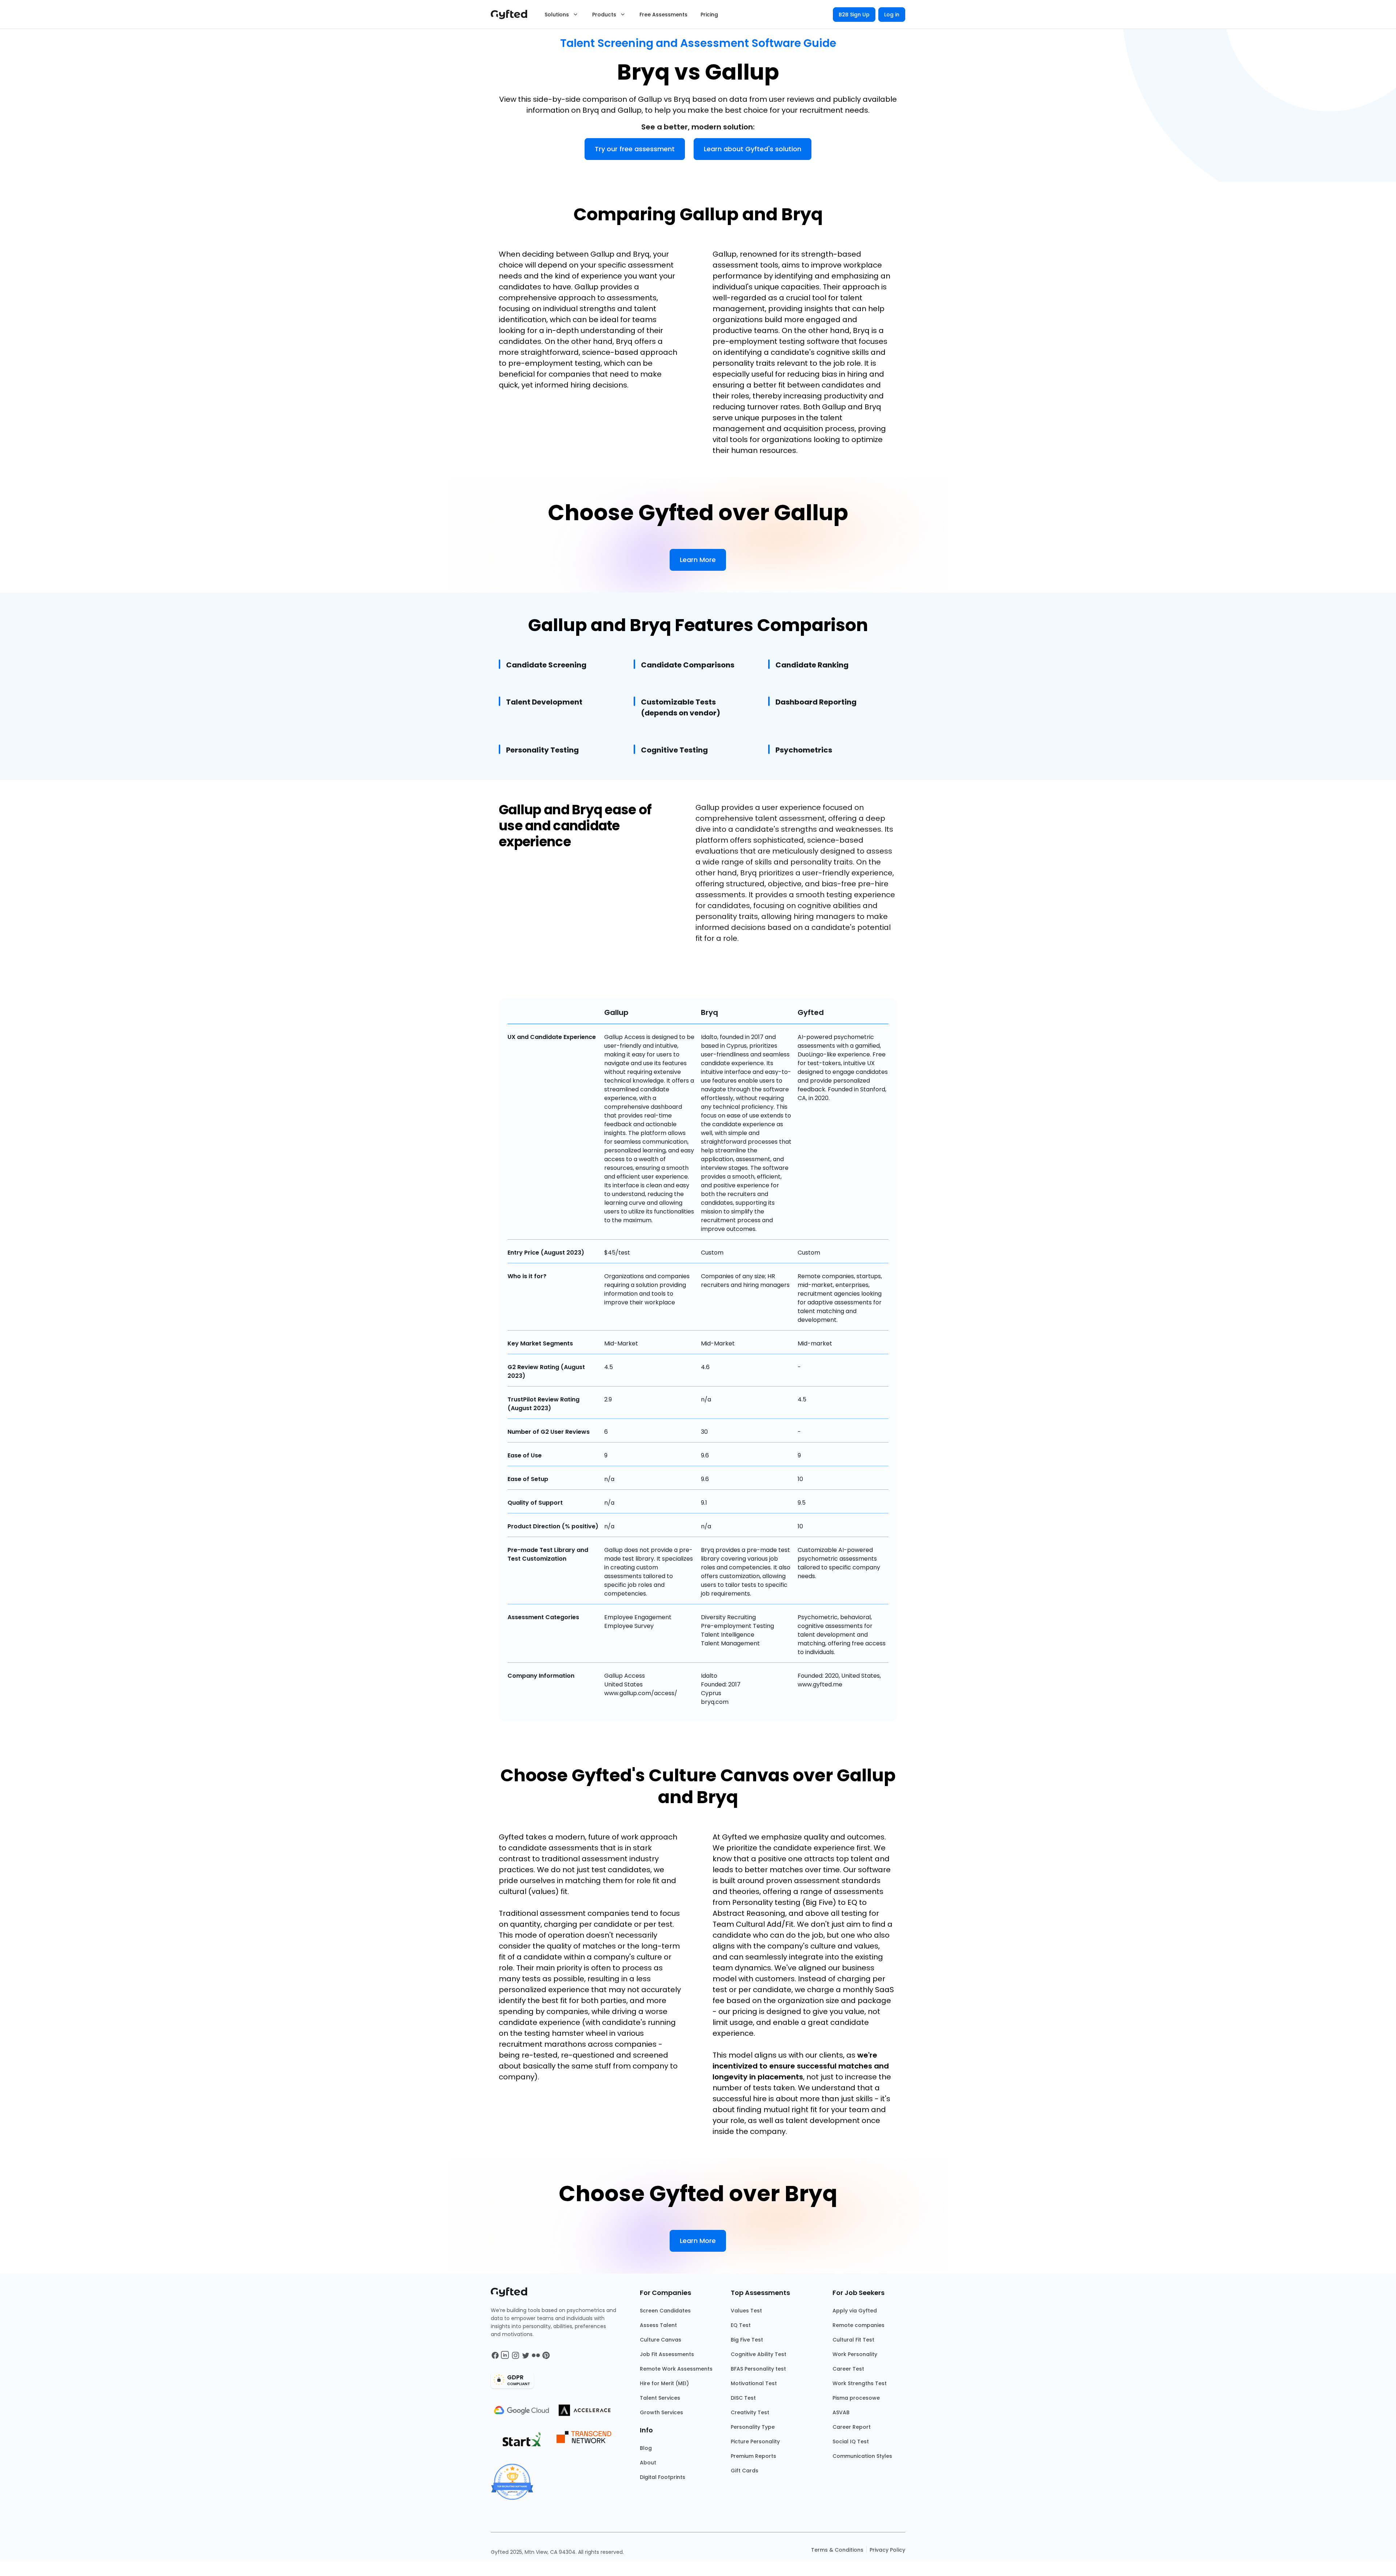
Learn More (698, 560)
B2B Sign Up (854, 15)
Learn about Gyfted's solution (753, 149)
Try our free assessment (635, 149)
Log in (892, 15)
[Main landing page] (513, 15)
